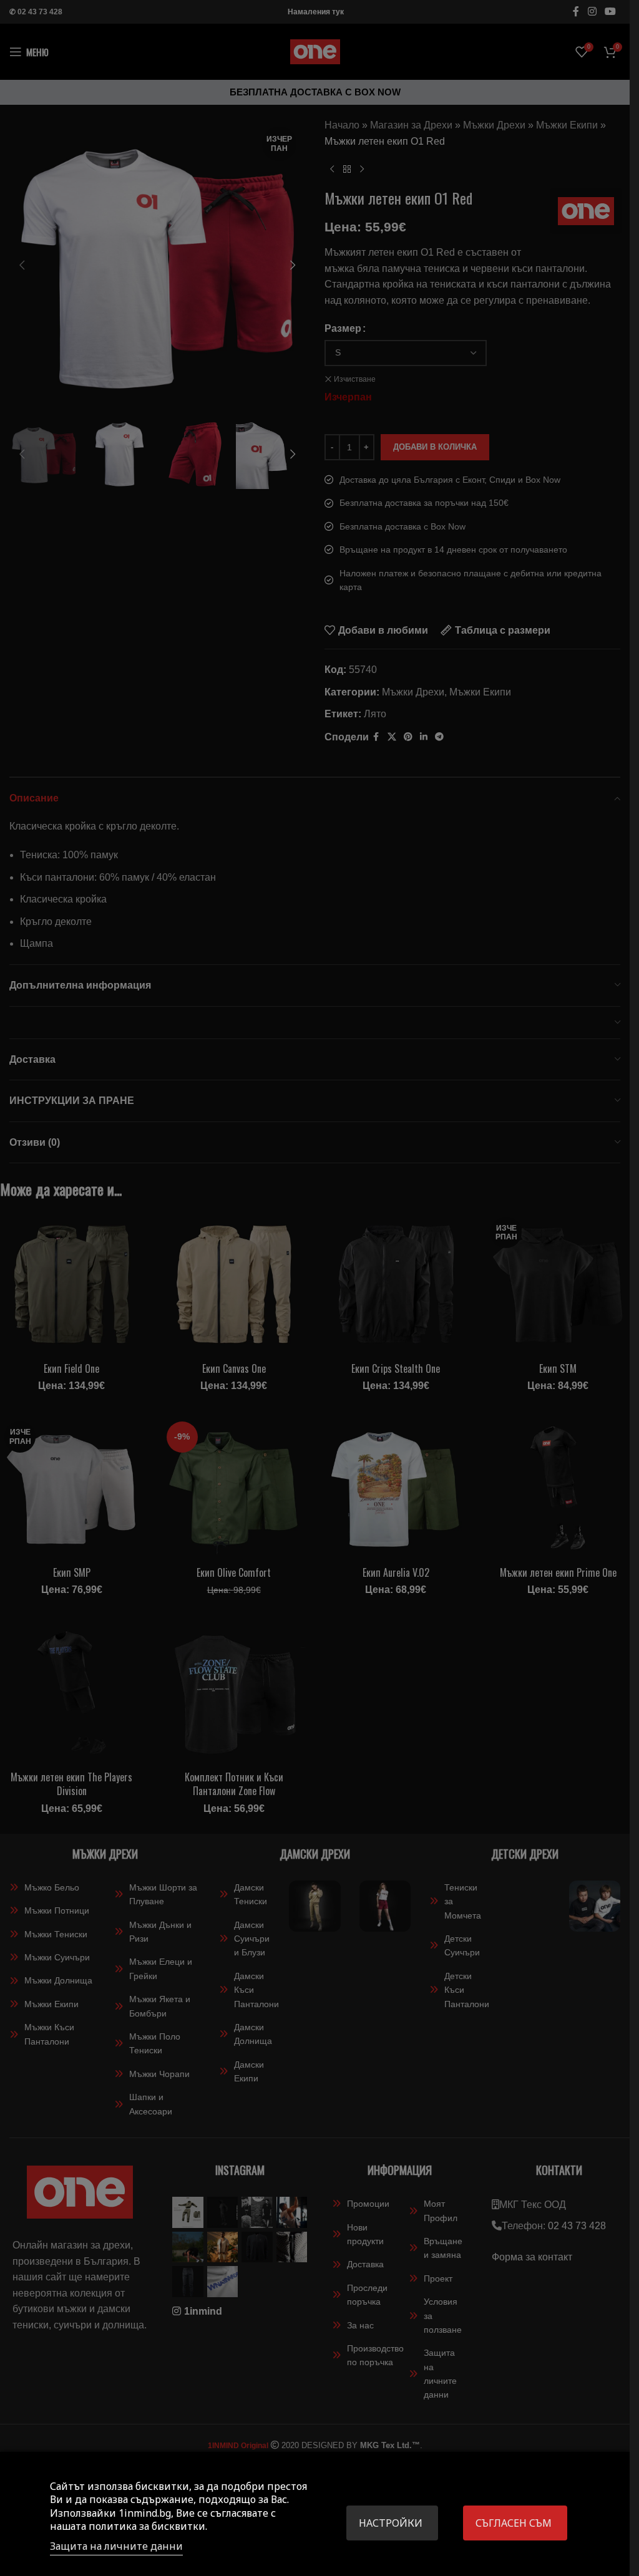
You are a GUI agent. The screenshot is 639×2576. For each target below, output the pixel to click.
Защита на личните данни (116, 2546)
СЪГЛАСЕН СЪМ (514, 2523)
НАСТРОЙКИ (391, 2523)
